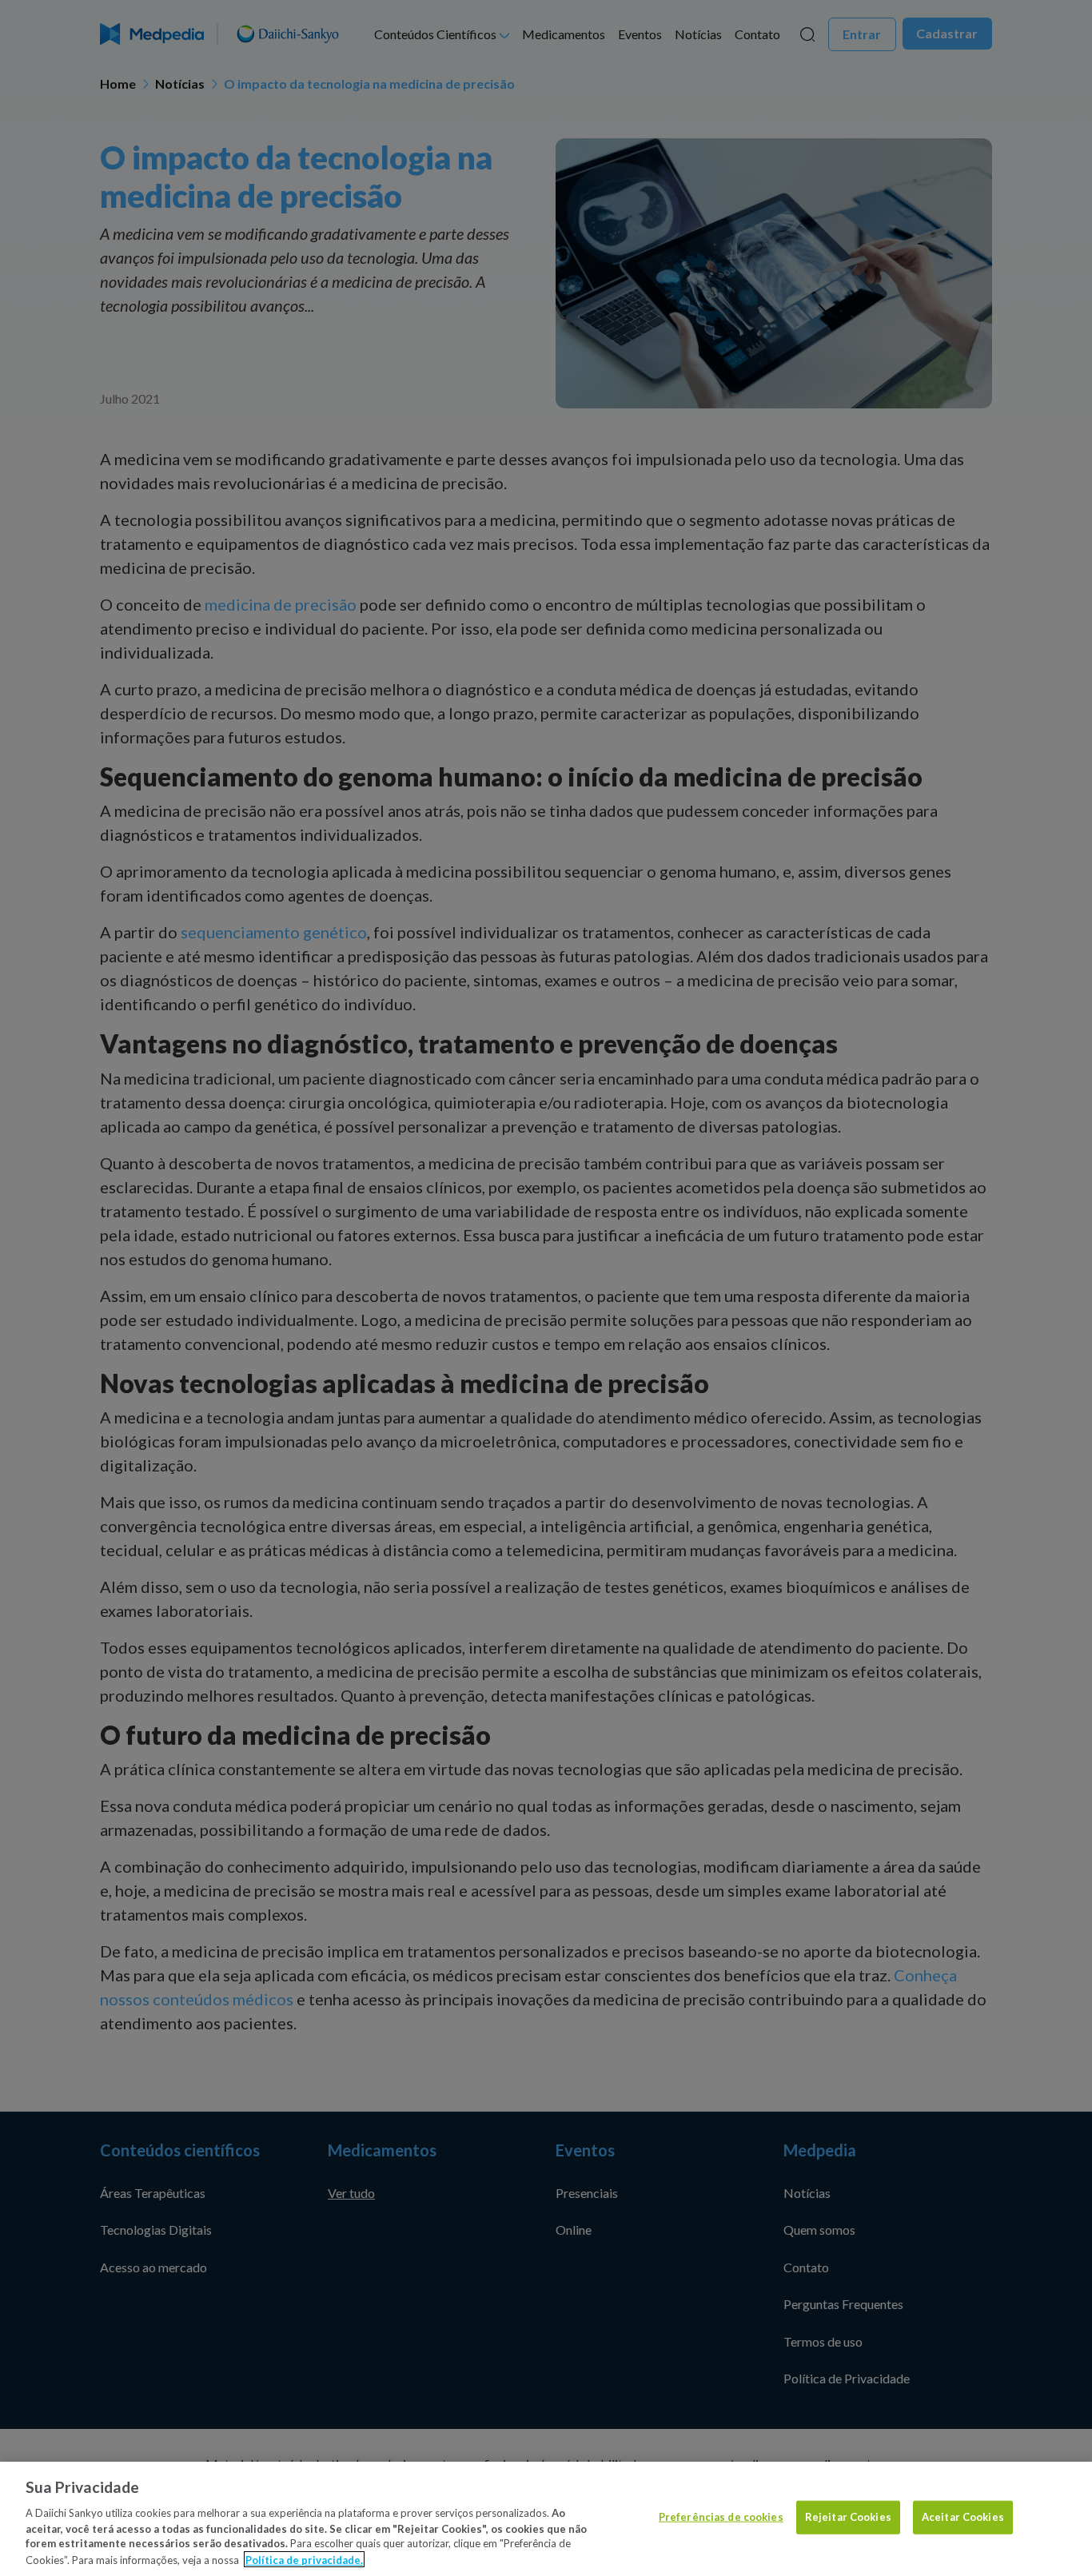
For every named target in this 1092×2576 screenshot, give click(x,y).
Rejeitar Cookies (848, 2517)
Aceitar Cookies (963, 2517)
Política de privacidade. (304, 2559)
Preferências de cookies (721, 2517)
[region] (546, 2519)
